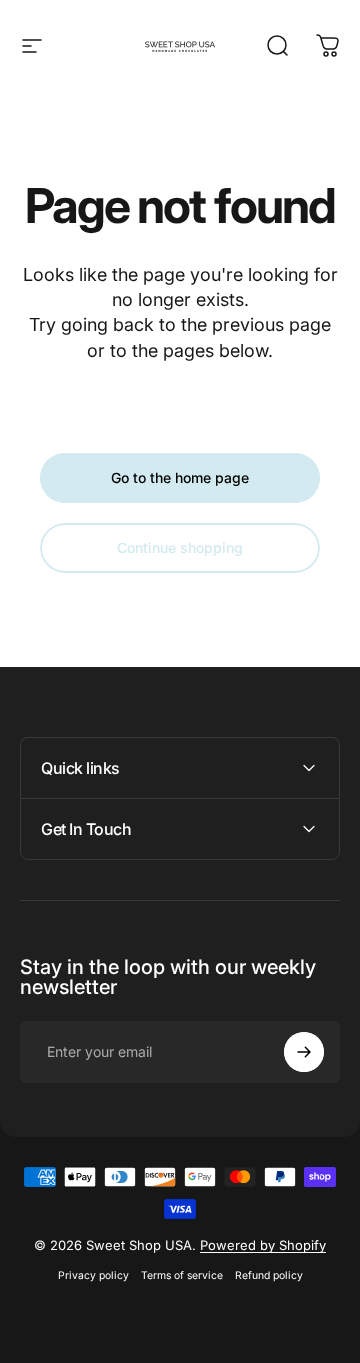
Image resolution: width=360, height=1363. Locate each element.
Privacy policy (93, 1275)
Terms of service (182, 1275)
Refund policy (269, 1275)
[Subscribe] (304, 1052)
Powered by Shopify (263, 1245)
